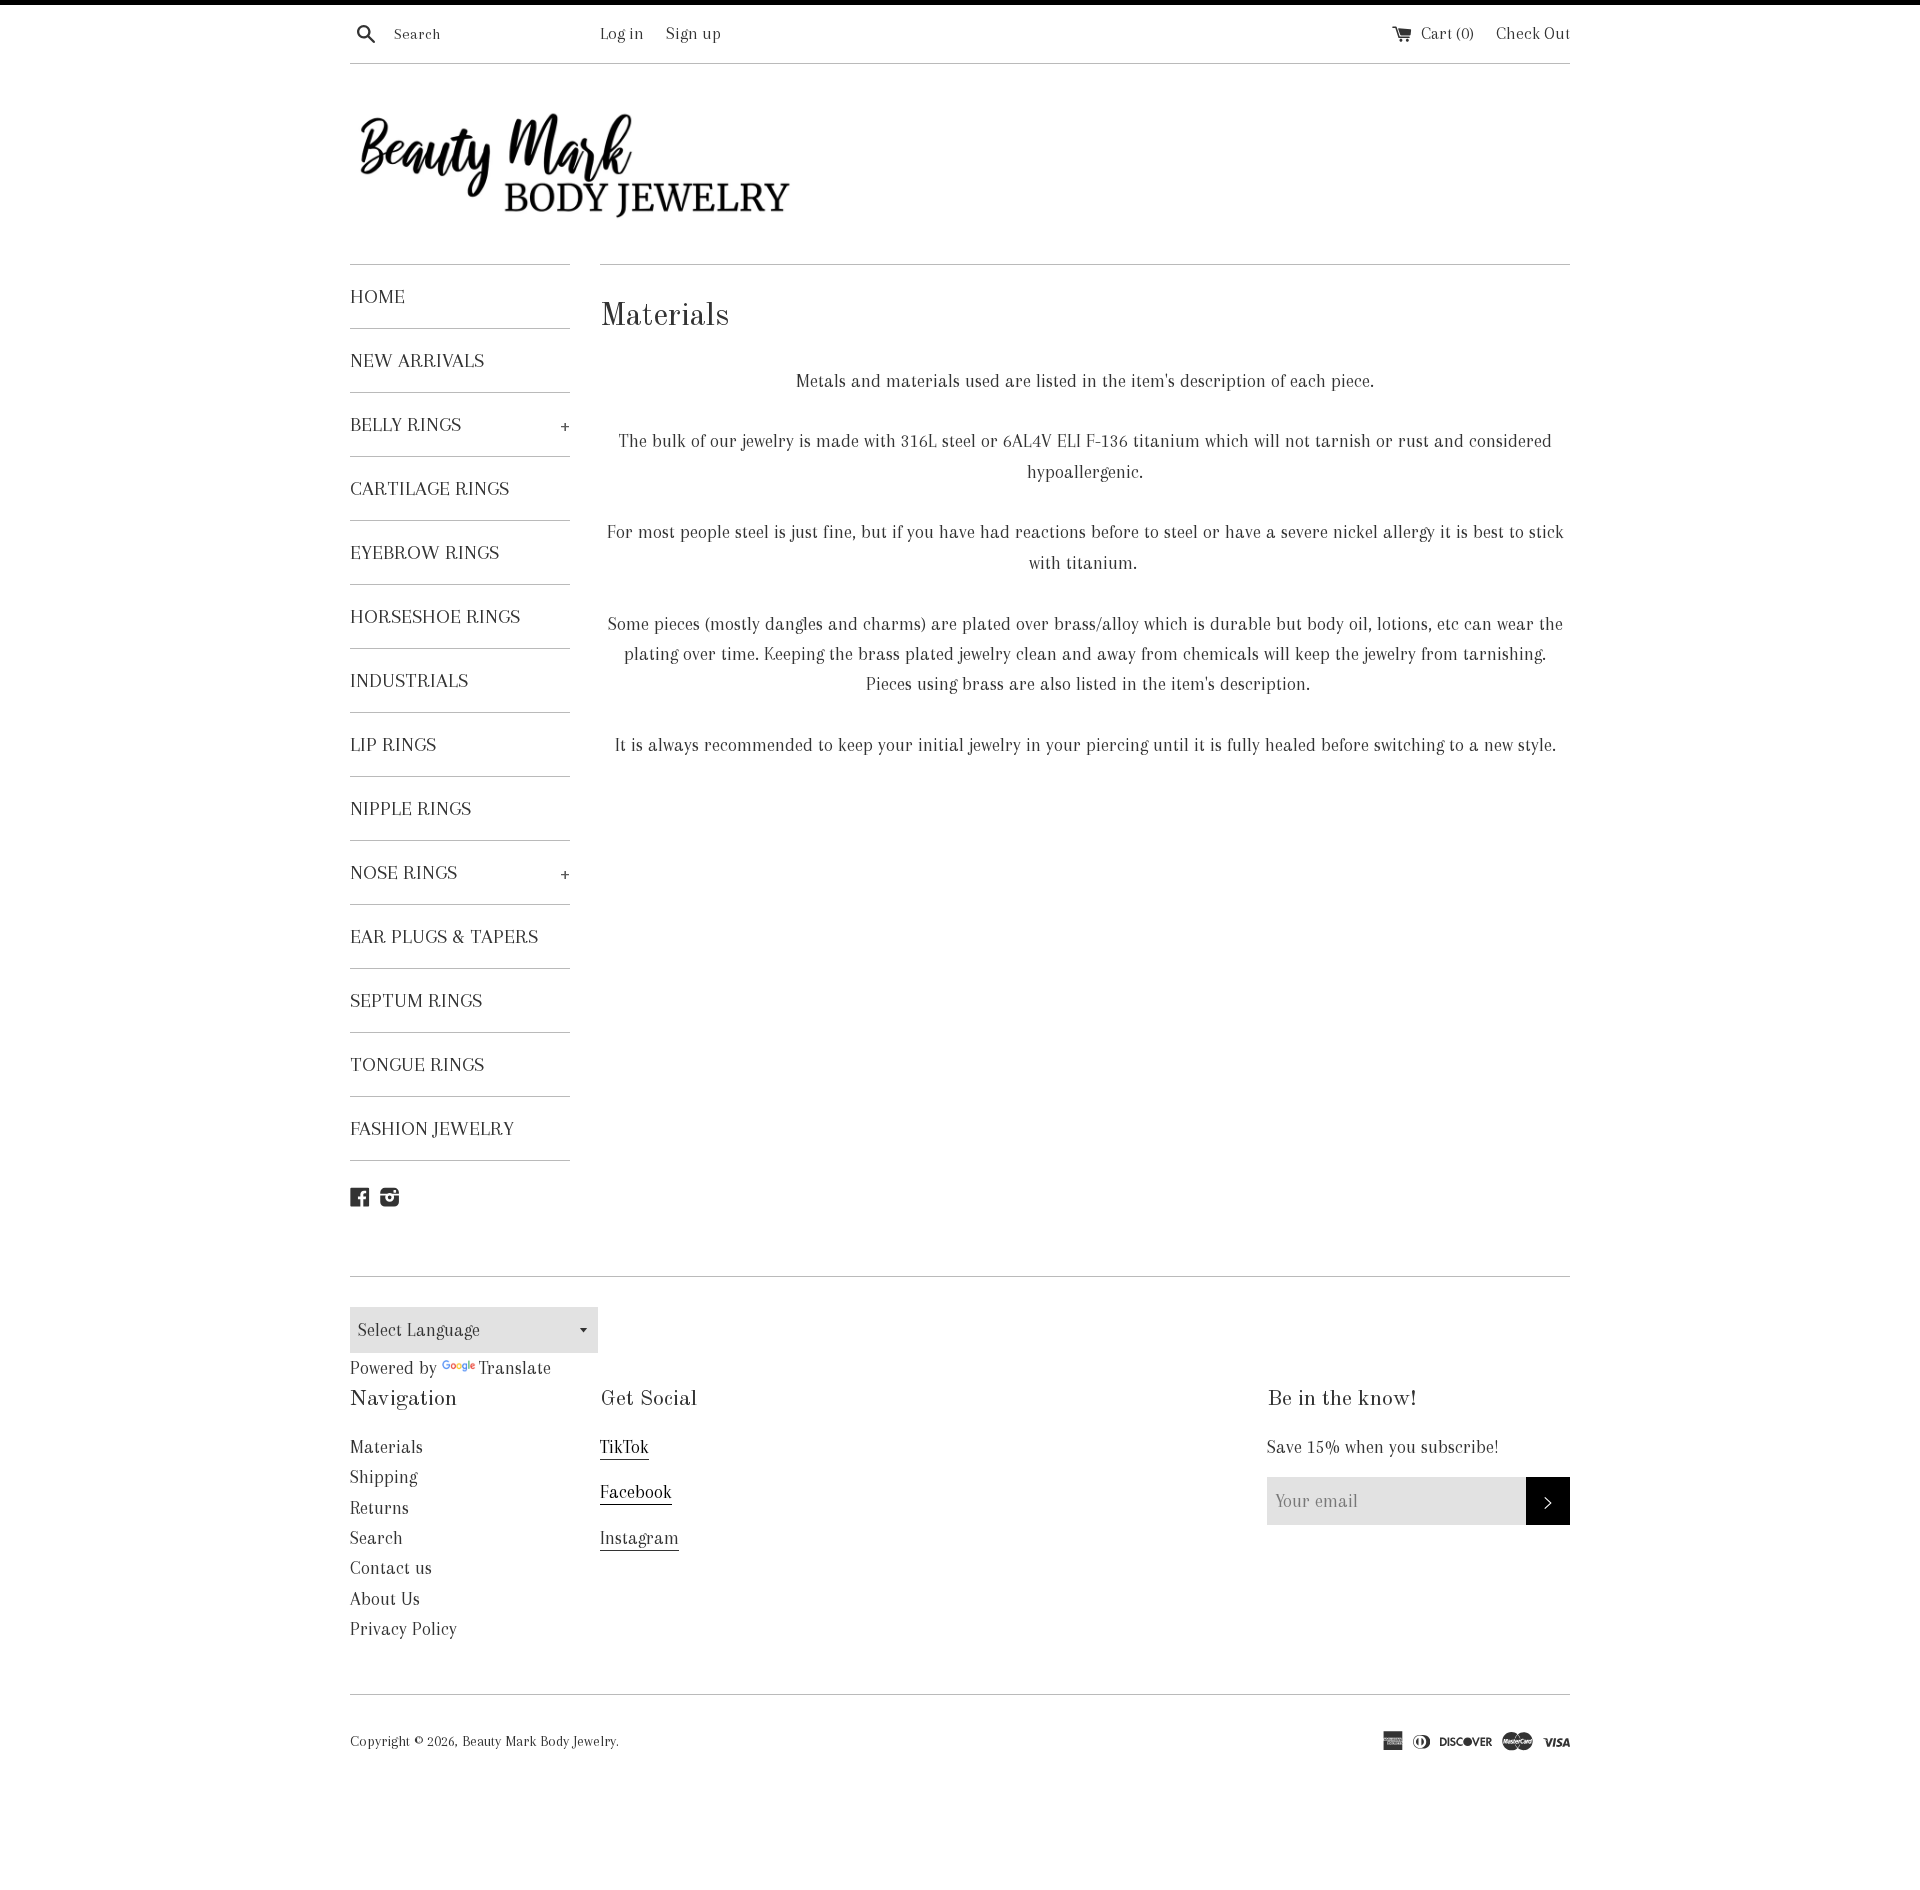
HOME (377, 296)
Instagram (639, 1538)
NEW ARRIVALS (417, 360)
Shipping (383, 1477)
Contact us (391, 1568)
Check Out (1533, 33)
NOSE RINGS (460, 872)
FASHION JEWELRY (432, 1128)
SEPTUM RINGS (416, 1000)
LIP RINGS (393, 744)
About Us (385, 1599)
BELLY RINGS (460, 424)
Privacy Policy (403, 1629)
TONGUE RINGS (417, 1064)
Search (376, 1538)
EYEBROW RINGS (424, 552)
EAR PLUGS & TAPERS (444, 936)
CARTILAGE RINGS (429, 488)
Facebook (636, 1492)
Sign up (693, 33)
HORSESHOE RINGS (435, 616)
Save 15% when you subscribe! (1383, 1447)
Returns (379, 1508)
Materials (386, 1447)
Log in (622, 33)
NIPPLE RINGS (410, 808)
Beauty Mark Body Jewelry (539, 1741)
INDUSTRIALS (409, 680)
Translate (515, 1368)
